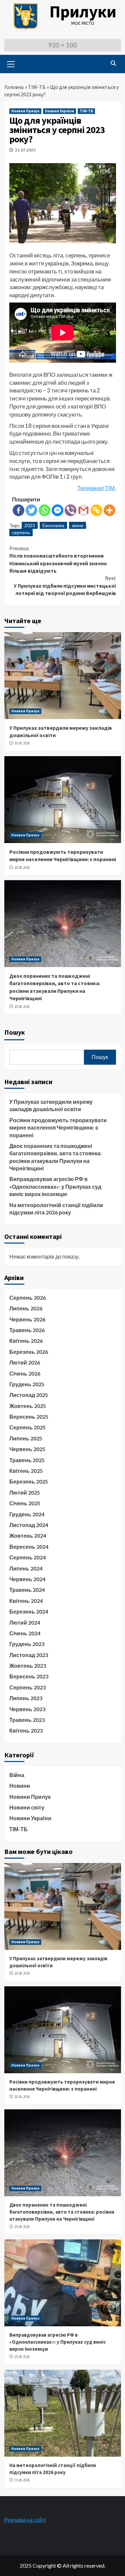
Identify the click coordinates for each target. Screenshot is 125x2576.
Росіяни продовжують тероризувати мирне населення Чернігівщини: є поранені (58, 1128)
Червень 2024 (27, 1579)
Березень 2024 (29, 1611)
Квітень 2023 (26, 1730)
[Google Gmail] (83, 510)
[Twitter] (31, 510)
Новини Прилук (25, 111)
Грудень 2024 (27, 1514)
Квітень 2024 (26, 1601)
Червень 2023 (27, 1709)
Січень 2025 (25, 1503)
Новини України (59, 111)
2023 (30, 525)
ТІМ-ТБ (37, 87)
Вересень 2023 (29, 1676)
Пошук (15, 1032)
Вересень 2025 (29, 1417)
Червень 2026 (27, 1319)
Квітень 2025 (26, 1471)
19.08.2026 (22, 2480)
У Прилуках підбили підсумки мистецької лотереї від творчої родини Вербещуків (65, 586)
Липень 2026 (26, 1308)
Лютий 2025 (25, 1492)
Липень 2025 (26, 1438)
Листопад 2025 (29, 1395)
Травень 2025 (27, 1460)
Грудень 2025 (27, 1384)
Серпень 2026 (27, 1298)
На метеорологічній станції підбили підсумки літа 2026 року (56, 1209)
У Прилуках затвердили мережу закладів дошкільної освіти (51, 1105)
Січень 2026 (25, 1373)
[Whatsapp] (44, 510)
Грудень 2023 (27, 1644)
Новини (20, 1786)
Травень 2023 (27, 1720)
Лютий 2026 (25, 1362)
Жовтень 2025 (28, 1406)
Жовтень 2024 (28, 1536)
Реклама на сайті (25, 2520)
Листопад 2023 (29, 1655)
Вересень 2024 (29, 1547)
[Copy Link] (96, 510)
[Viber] (70, 510)
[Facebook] (18, 510)
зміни (77, 525)
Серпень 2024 (27, 1557)
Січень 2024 (25, 1633)
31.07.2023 (25, 150)
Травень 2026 (27, 1330)
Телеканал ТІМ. (97, 488)
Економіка (53, 525)
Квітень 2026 (26, 1341)
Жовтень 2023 (28, 1666)
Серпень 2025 (27, 1427)
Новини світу (27, 1807)
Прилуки (83, 12)
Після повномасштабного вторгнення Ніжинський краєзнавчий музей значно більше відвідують (58, 559)
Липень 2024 (26, 1568)
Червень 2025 (27, 1449)
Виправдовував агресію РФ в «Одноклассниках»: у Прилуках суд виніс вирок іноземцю (55, 1186)
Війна (17, 1775)
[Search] (113, 63)
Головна (14, 87)
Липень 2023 (26, 1698)
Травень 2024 (27, 1590)
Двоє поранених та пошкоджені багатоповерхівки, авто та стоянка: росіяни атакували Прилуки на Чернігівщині (55, 1157)
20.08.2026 (22, 743)
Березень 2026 (29, 1352)
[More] (109, 510)
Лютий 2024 (25, 1622)
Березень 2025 (29, 1481)
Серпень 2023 (27, 1687)
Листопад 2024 (29, 1525)
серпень (21, 532)
